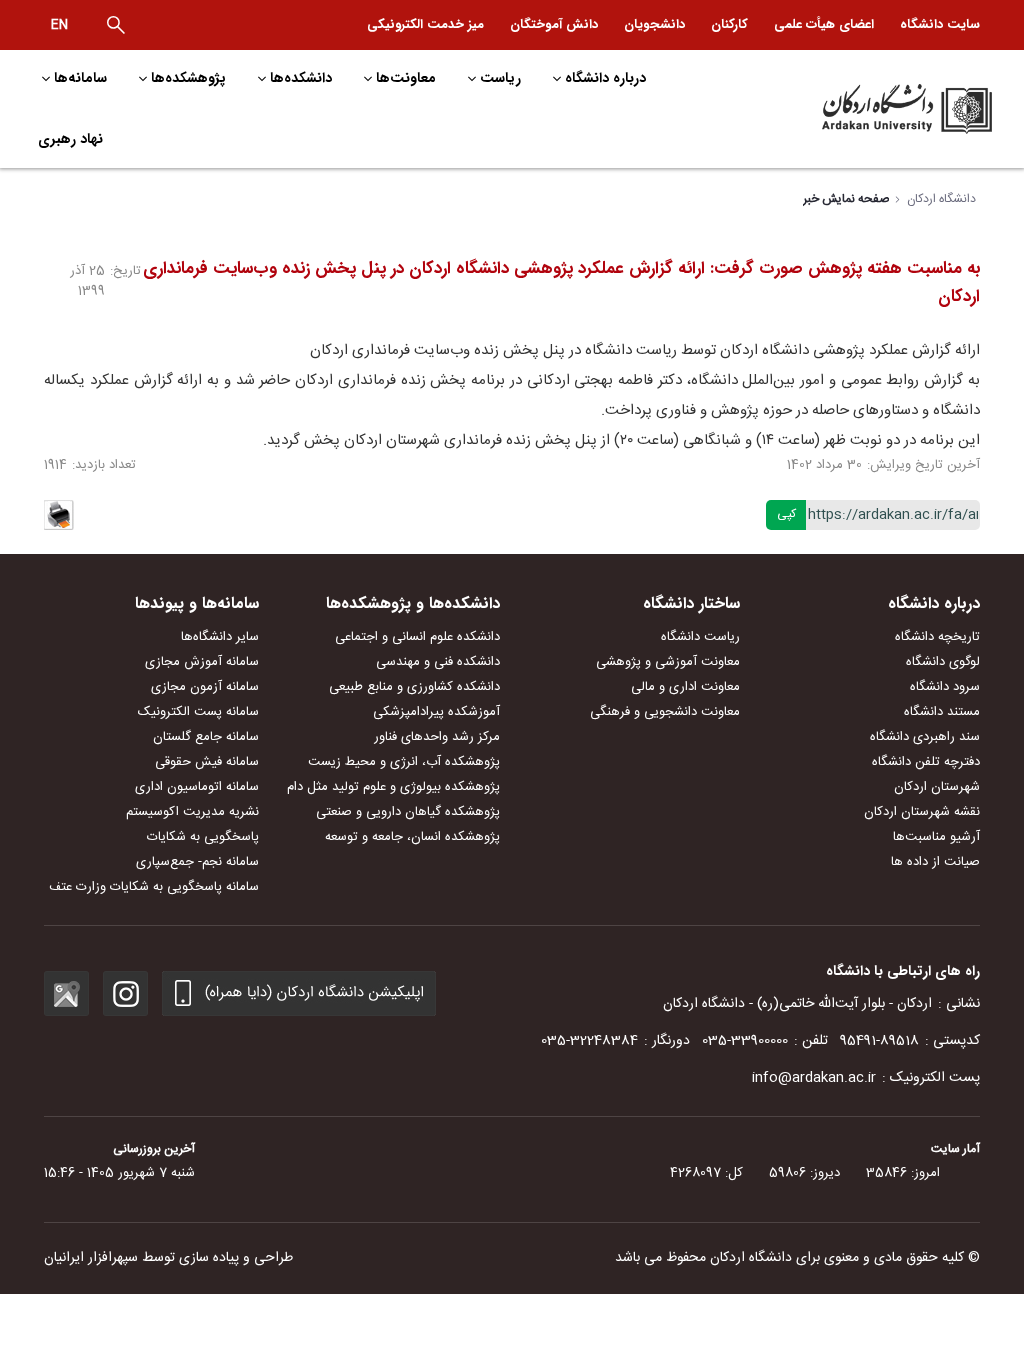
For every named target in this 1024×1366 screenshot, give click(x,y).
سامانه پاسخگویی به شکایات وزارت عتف (154, 887)
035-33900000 (745, 1041)
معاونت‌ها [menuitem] (406, 78)
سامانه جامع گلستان (206, 737)
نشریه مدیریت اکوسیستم (192, 812)
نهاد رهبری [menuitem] (70, 139)
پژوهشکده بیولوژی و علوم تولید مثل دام (393, 787)
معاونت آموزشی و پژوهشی (668, 662)
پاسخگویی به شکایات (203, 837)
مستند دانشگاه (942, 712)
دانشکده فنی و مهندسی (438, 662)
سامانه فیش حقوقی (207, 762)
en (59, 25)
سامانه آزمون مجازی (205, 687)
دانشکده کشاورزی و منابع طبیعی (414, 687)
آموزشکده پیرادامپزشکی (436, 712)
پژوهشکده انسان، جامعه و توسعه (412, 837)
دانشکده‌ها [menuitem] (301, 78)
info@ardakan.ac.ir (814, 1078)
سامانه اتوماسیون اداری (197, 787)
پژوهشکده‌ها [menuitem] (188, 78)
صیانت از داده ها (935, 862)
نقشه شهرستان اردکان (922, 812)
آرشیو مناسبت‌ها (936, 837)
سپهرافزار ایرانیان (91, 1258)
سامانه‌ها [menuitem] (80, 78)
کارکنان (729, 24)
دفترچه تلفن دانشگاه (926, 762)
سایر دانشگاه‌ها (220, 637)
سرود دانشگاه (945, 687)
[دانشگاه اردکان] (884, 109)
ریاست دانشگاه (700, 637)
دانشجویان (654, 24)
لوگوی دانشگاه (943, 662)
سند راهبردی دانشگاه (925, 737)
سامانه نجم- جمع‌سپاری (197, 862)
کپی (786, 514)
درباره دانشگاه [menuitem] (605, 78)
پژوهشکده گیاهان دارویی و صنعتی (408, 812)
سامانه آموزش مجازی (202, 662)
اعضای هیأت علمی (824, 24)
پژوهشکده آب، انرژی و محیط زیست (404, 762)
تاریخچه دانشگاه (937, 637)
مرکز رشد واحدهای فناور (437, 737)
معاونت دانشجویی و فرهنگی (665, 712)
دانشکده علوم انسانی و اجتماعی (417, 637)
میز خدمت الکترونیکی (425, 24)
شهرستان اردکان (937, 787)
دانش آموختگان (554, 24)
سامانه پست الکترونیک (198, 712)
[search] (116, 25)
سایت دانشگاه (940, 24)
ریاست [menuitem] (500, 78)
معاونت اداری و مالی (685, 687)
